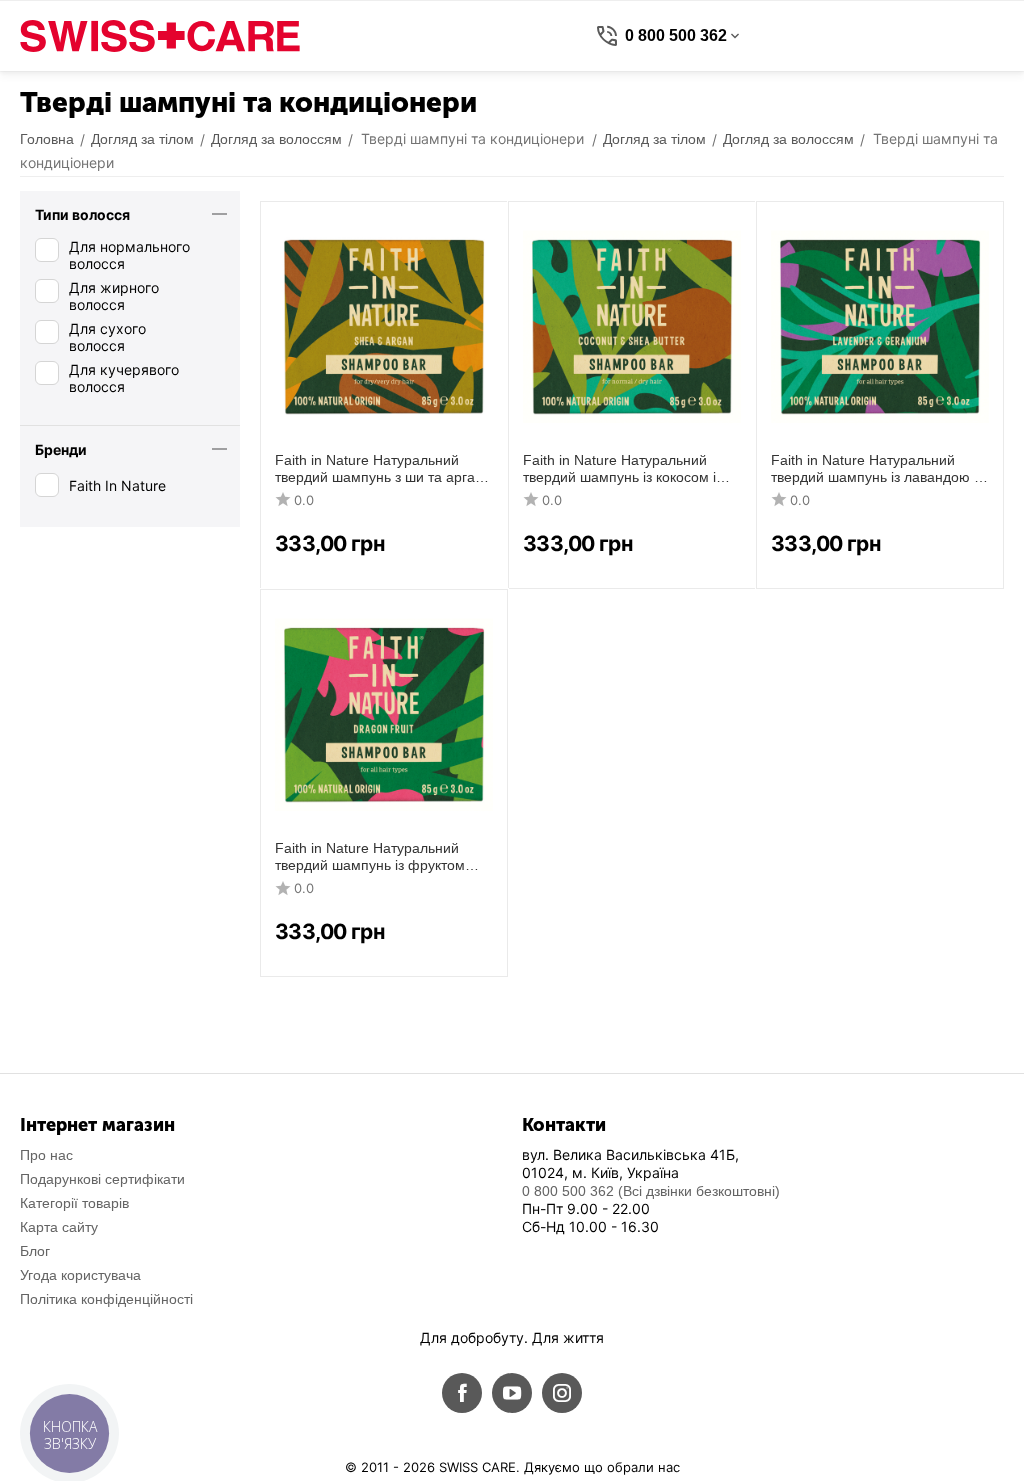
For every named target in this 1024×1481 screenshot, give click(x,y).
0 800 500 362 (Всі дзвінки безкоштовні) (651, 1191)
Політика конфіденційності (106, 1299)
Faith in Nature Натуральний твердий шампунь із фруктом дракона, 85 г (370, 857)
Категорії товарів (74, 1203)
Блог (35, 1251)
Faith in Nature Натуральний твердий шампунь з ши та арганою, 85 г (377, 469)
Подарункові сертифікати (102, 1179)
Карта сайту (59, 1227)
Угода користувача (80, 1275)
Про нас (46, 1155)
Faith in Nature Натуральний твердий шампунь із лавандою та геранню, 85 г (879, 469)
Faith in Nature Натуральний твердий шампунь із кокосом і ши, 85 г (619, 469)
